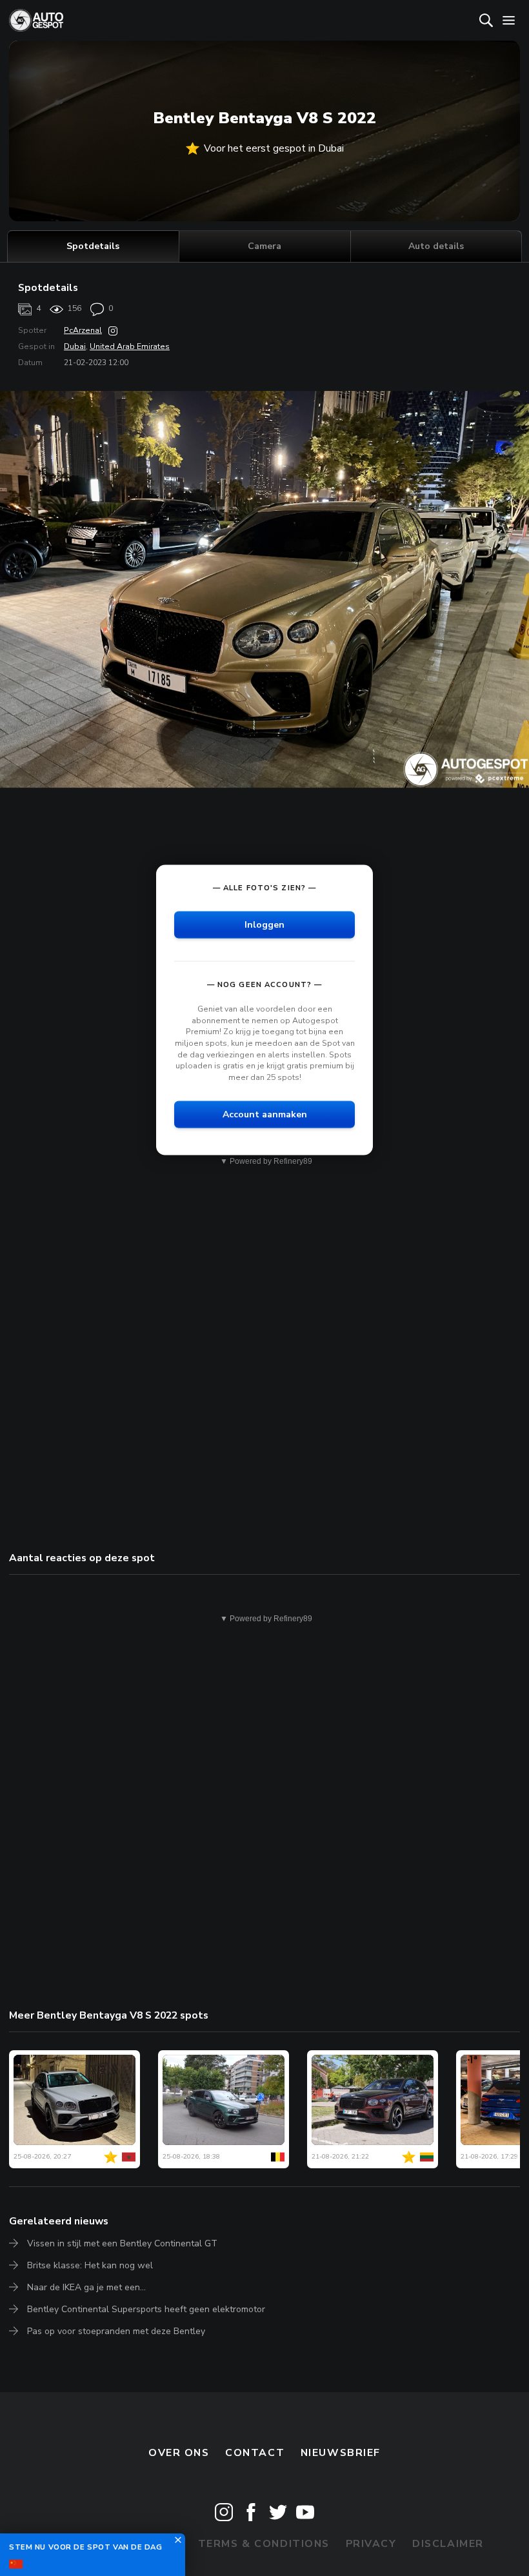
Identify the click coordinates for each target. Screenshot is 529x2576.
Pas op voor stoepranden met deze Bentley (116, 2331)
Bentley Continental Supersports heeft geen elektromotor (146, 2309)
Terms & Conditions (264, 2544)
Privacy (371, 2544)
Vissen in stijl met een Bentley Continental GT (122, 2243)
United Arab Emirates (130, 346)
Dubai (75, 346)
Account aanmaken (265, 1114)
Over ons (179, 2453)
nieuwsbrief (341, 2453)
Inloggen (264, 925)
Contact (255, 2453)
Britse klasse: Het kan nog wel (90, 2265)
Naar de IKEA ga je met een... (86, 2287)
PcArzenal (83, 330)
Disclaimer (448, 2544)
